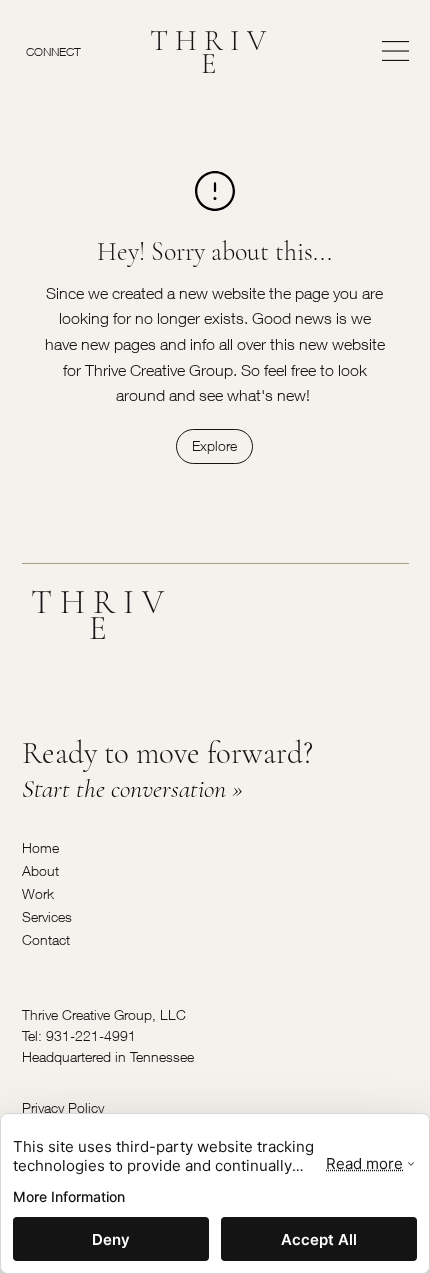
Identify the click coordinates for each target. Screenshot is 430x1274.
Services (47, 916)
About (40, 870)
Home (40, 847)
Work (38, 893)
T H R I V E (208, 52)
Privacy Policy (63, 1107)
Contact (46, 939)
